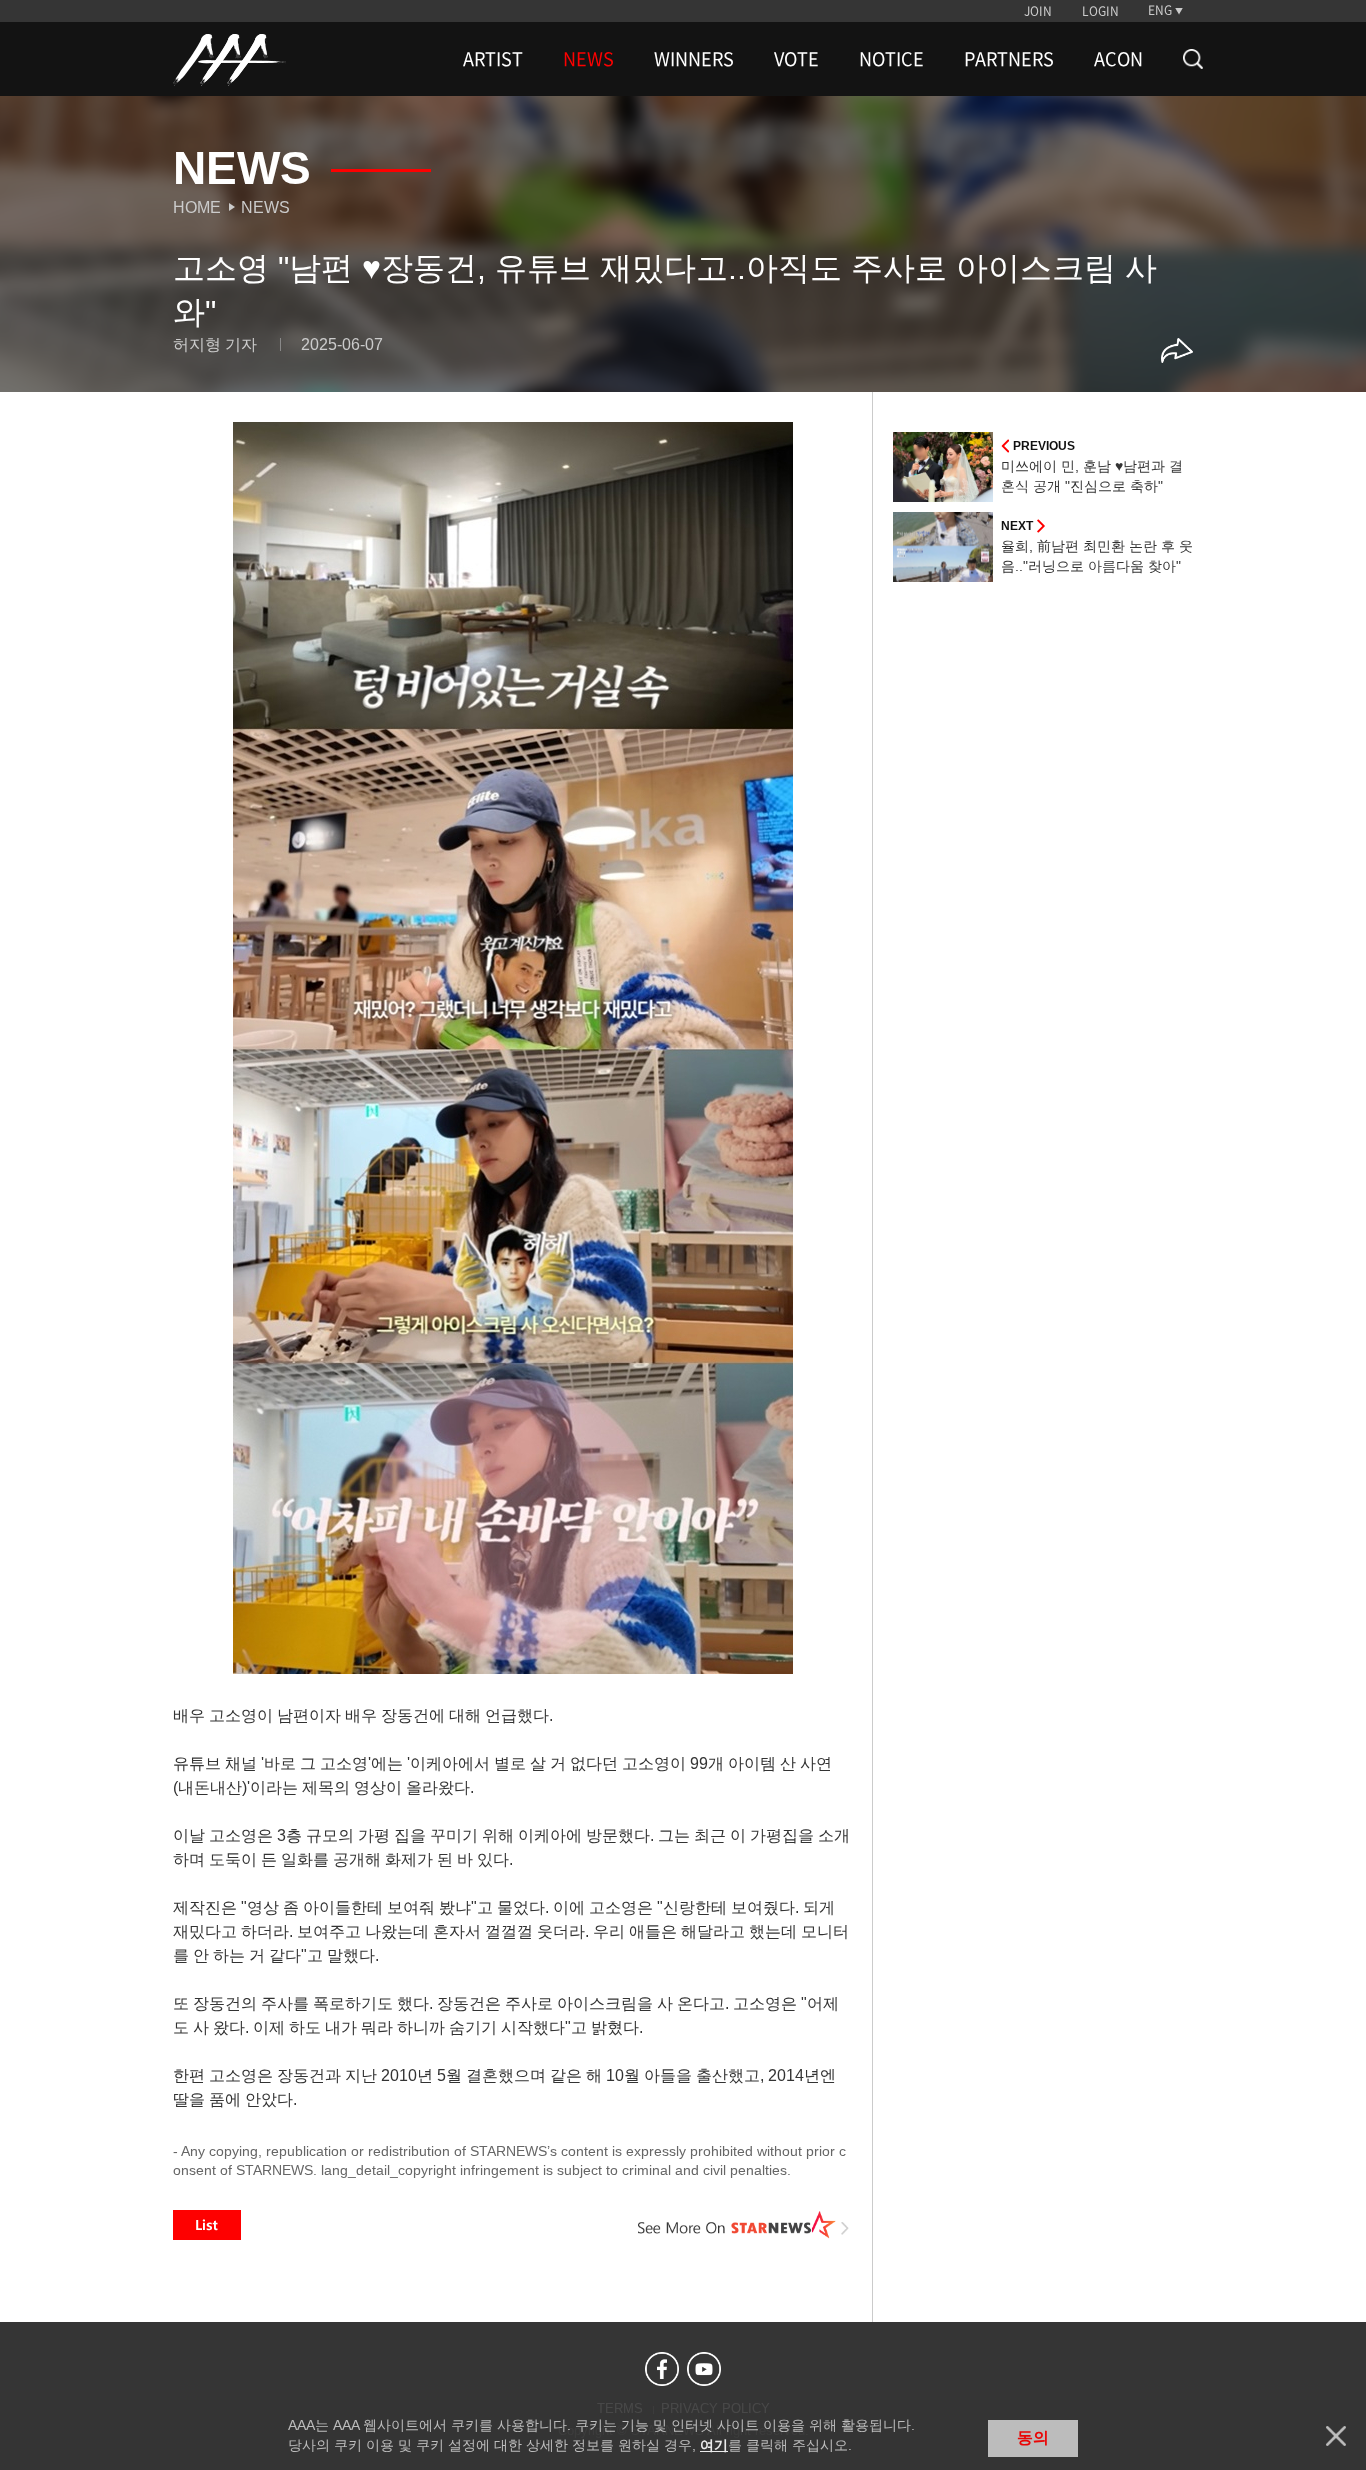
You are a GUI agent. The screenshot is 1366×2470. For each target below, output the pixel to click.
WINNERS (694, 59)
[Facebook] (662, 2369)
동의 (1033, 2437)
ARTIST (493, 59)
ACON (1118, 59)
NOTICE (891, 59)
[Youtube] (704, 2369)
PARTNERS (1009, 59)
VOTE (796, 59)
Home (197, 207)
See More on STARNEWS (744, 2225)
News (265, 207)
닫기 (1336, 2436)
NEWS (588, 59)
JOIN (1038, 11)
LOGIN (1100, 11)
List (207, 2225)
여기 (714, 2445)
